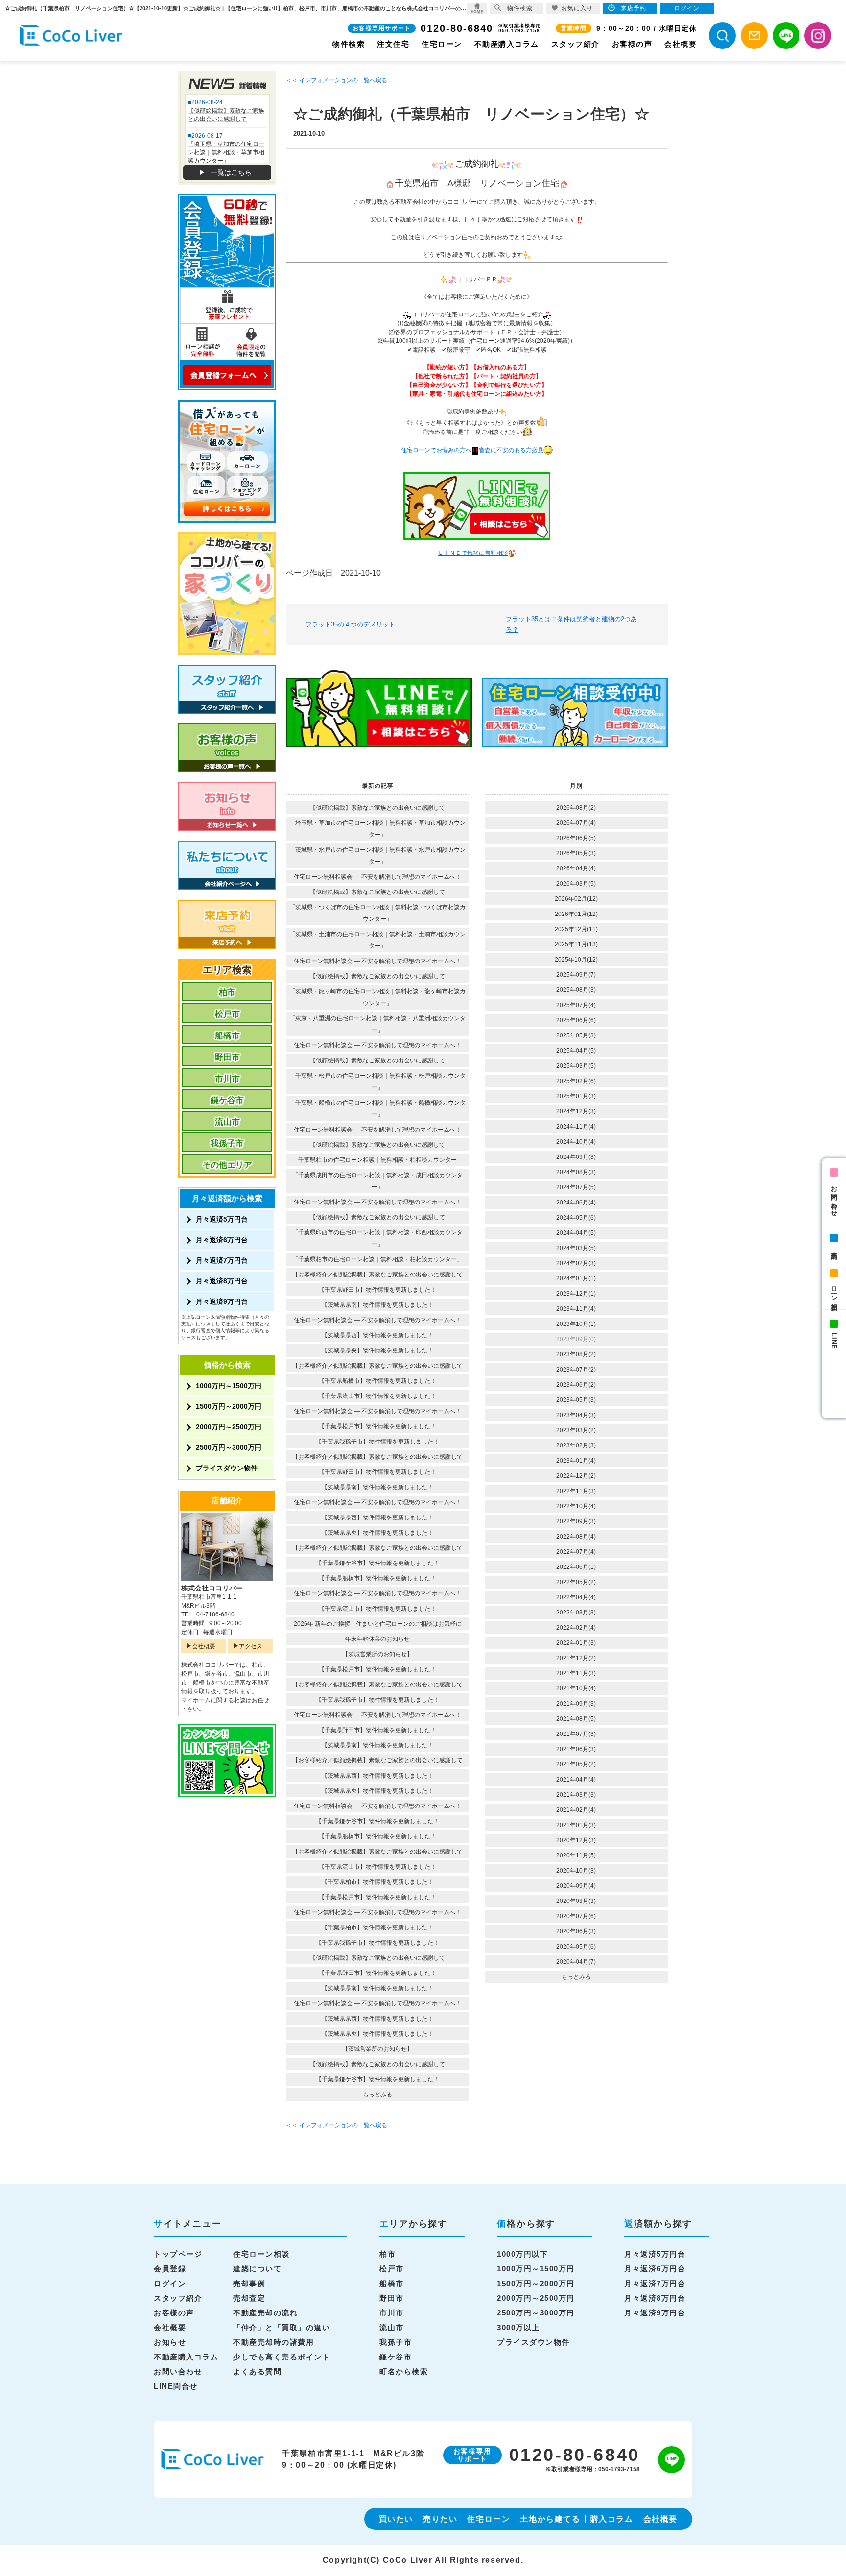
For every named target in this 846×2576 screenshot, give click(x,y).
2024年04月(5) (576, 1233)
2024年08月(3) (576, 1172)
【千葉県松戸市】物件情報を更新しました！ (377, 1426)
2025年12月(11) (576, 929)
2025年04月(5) (576, 1051)
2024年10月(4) (576, 1142)
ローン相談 (834, 1291)
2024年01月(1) (576, 1278)
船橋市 (227, 1036)
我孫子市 (227, 1144)
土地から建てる (550, 2519)
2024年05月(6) (576, 1218)
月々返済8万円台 (222, 1281)
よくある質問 (257, 2371)
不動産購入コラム (507, 44)
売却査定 (249, 2298)
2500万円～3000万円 (229, 1447)
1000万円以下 (522, 2254)
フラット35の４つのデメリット (351, 624)
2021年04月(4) (576, 1780)
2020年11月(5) (576, 1855)
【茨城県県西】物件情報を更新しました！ (377, 1335)
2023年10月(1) (576, 1324)
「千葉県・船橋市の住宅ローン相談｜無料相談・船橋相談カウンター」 (377, 1108)
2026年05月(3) (576, 853)
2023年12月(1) (576, 1294)
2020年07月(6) (576, 1916)
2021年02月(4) (576, 1810)
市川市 (227, 1079)
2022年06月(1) (576, 1567)
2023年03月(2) (576, 1430)
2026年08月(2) (576, 808)
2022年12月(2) (576, 1476)
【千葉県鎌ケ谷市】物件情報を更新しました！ (377, 1563)
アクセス (251, 1646)
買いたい (396, 2519)
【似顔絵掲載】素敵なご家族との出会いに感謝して (377, 808)
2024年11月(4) (576, 1127)
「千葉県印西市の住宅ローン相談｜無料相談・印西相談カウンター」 (377, 1238)
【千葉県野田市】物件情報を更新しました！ (377, 1290)
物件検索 (349, 44)
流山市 (227, 1122)
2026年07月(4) (576, 823)
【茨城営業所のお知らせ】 (377, 1654)
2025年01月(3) (576, 1096)
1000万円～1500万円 (229, 1386)
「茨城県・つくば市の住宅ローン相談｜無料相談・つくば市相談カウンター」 (377, 913)
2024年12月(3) (576, 1111)
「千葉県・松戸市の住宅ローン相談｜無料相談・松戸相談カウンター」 (377, 1082)
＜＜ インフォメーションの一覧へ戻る (337, 80)
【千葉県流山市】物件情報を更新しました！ (377, 1396)
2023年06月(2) (576, 1385)
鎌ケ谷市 (227, 1100)
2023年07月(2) (576, 1370)
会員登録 (170, 2269)
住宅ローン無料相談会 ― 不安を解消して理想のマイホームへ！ (377, 877)
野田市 (227, 1057)
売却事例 (249, 2283)
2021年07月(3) (576, 1734)
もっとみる (377, 2095)
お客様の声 (632, 44)
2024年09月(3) (576, 1157)
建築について (257, 2269)
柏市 (227, 993)
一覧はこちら (231, 172)
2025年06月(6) (576, 1020)
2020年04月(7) (576, 1962)
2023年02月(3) (576, 1445)
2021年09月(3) (576, 1704)
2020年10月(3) (576, 1871)
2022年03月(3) (576, 1613)
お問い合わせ (834, 1198)
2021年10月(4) (576, 1688)
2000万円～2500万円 (229, 1427)
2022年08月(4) (576, 1537)
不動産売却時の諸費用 (273, 2342)
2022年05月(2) (576, 1582)
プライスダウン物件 (227, 1468)
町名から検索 (404, 2371)
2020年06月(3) (576, 1931)
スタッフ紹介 (576, 44)
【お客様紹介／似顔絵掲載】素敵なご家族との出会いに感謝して (377, 1275)
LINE (834, 1341)
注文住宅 (393, 44)
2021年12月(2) (576, 1658)
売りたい (440, 2519)
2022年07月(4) (576, 1552)
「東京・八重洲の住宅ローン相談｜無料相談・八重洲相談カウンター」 (377, 1024)
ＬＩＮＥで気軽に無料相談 (473, 553)
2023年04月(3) (576, 1415)
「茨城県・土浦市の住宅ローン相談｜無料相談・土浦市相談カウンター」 (377, 940)
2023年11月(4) (576, 1309)
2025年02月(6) (576, 1081)
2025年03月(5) (576, 1066)
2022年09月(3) (576, 1521)
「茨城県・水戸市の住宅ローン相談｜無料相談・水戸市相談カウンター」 (377, 856)
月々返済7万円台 (222, 1260)
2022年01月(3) (576, 1643)
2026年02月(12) (576, 899)
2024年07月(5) (576, 1187)
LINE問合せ (176, 2386)
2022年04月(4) (576, 1597)
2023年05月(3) (576, 1400)
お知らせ (170, 2342)
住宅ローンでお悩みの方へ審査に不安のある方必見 (472, 450)
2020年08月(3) (576, 1901)
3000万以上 (518, 2327)
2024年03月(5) (576, 1248)
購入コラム (612, 2519)
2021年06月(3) (576, 1749)
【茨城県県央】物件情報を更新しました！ (377, 1350)
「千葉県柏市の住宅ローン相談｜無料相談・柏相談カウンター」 (377, 1160)
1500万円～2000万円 (229, 1406)
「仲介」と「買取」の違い (282, 2327)
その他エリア (227, 1165)
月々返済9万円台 (222, 1301)
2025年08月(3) (576, 990)
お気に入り (577, 8)
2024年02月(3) (576, 1263)
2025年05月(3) (576, 1035)
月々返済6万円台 (222, 1240)
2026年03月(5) (576, 884)
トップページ (178, 2254)
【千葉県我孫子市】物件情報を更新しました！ (377, 1442)
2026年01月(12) (576, 914)
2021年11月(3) (576, 1673)
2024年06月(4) (576, 1203)
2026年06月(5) (576, 838)
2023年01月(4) (576, 1461)
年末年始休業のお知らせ (377, 1639)
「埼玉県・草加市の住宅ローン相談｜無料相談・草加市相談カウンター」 (377, 829)
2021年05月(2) (576, 1764)
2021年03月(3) (576, 1795)
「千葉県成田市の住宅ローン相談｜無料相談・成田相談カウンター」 (377, 1181)
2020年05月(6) (576, 1947)
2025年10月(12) (576, 960)
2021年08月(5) (576, 1719)
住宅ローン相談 (261, 2254)
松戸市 (227, 1014)
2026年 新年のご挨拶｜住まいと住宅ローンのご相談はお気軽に (378, 1624)
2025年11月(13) (576, 944)
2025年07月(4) (576, 1005)
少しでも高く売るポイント (282, 2357)
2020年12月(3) (576, 1840)
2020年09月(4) (576, 1886)
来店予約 (834, 1248)
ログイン (170, 2283)
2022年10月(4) (576, 1506)
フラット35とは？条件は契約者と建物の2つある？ (571, 624)
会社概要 (681, 44)
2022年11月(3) (576, 1491)
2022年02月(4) (576, 1628)
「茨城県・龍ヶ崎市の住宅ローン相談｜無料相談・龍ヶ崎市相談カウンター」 (377, 997)
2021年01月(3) (576, 1825)
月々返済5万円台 (222, 1219)
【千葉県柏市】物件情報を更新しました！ (377, 1882)
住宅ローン (442, 44)
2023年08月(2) (576, 1354)
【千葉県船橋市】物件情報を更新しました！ (377, 1381)
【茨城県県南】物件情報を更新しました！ (377, 1305)
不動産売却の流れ (265, 2313)
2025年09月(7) (576, 975)
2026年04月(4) (576, 868)
